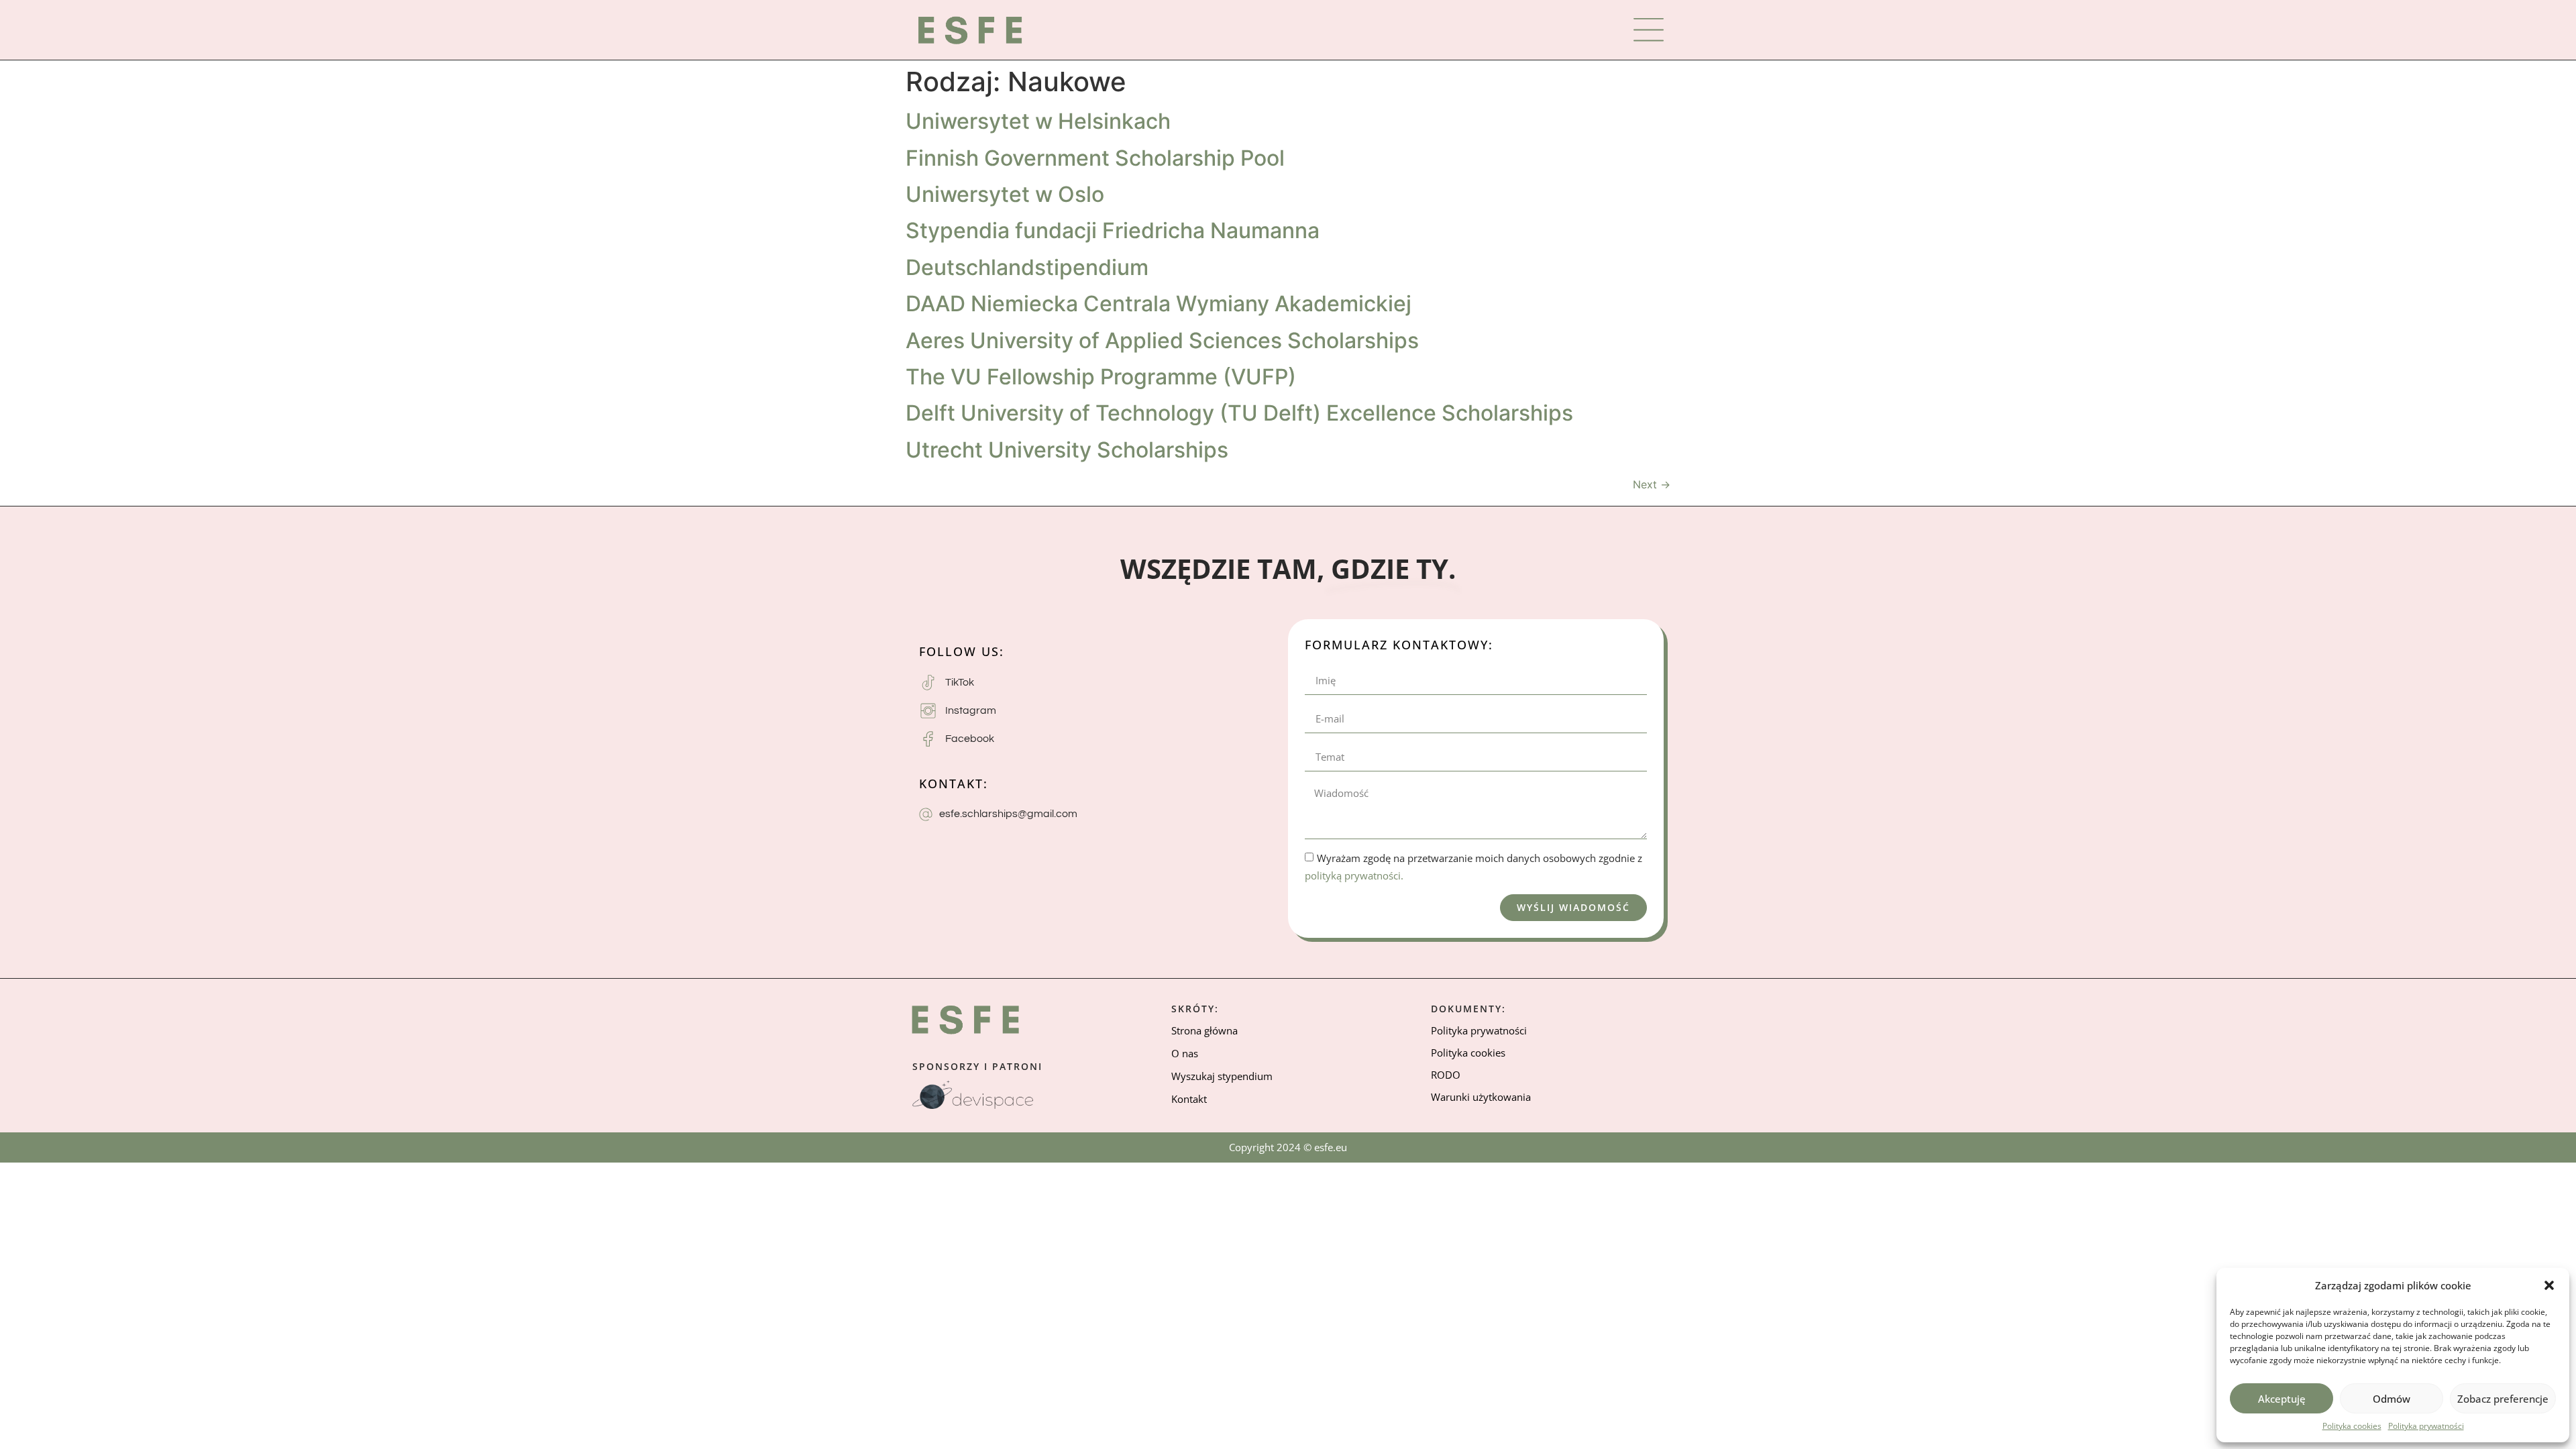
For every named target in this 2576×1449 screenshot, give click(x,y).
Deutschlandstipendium (1027, 267)
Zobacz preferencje (2503, 1399)
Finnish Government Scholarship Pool (1095, 158)
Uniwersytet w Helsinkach (1038, 121)
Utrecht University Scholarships (1067, 450)
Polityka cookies (2352, 1426)
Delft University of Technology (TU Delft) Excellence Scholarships (1239, 413)
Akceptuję (2282, 1399)
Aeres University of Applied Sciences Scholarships (1162, 340)
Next (1652, 484)
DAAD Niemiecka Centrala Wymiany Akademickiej (1159, 304)
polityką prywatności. (1354, 875)
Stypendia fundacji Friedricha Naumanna (1113, 230)
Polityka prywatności (2426, 1426)
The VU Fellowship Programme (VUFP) (1101, 377)
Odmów (2392, 1399)
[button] (2549, 1285)
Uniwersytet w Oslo (1005, 194)
